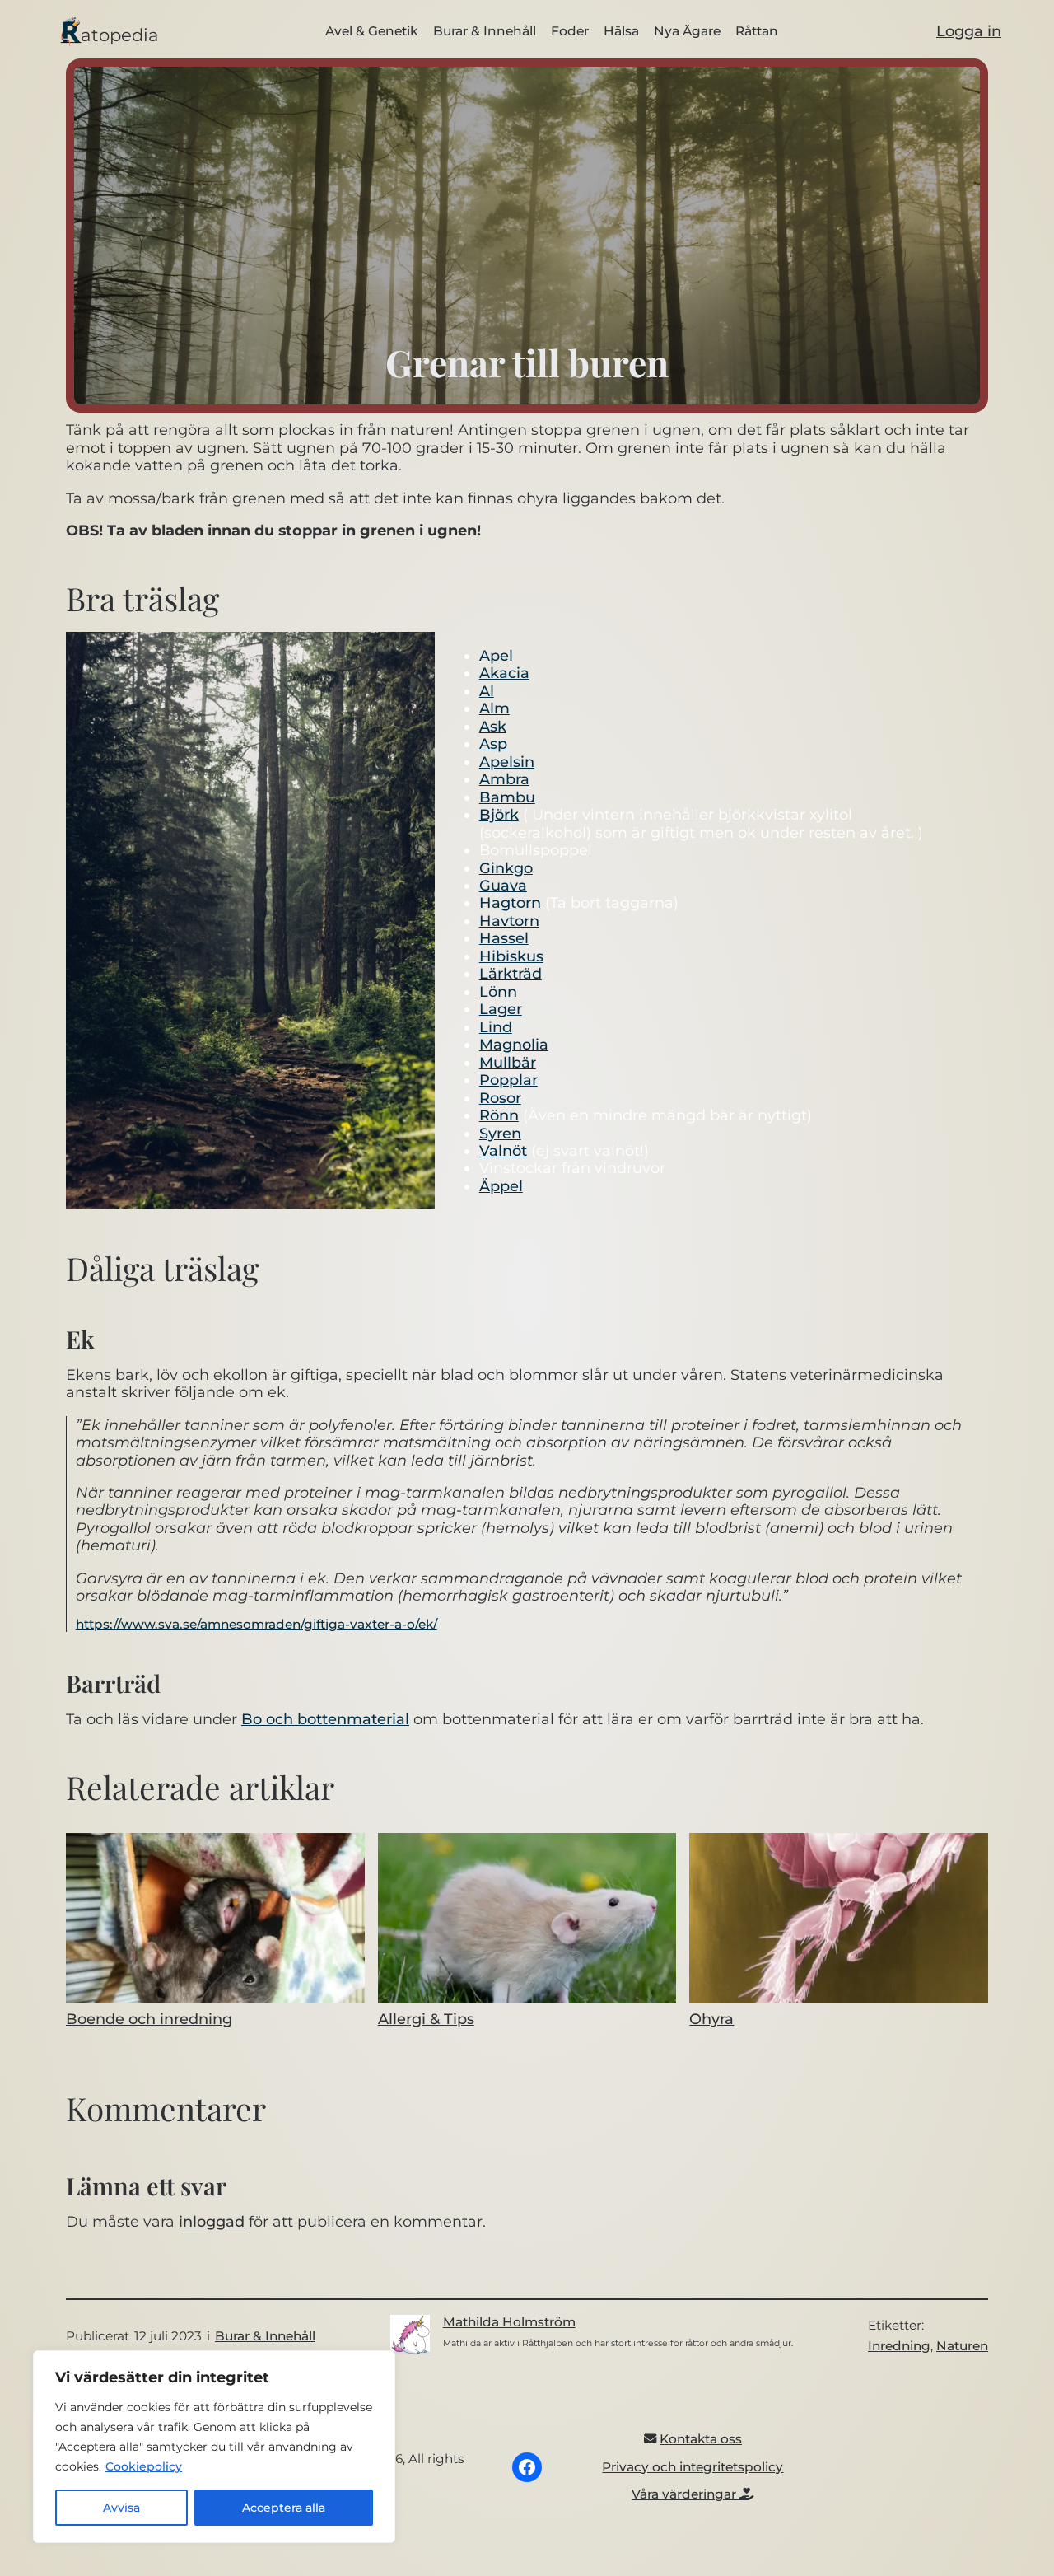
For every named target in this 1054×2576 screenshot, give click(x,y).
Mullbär (508, 1062)
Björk (499, 814)
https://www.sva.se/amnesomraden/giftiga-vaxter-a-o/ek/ (257, 1624)
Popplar (508, 1080)
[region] (214, 2447)
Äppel (501, 1186)
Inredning (899, 2346)
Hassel (504, 938)
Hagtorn (510, 902)
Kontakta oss (701, 2439)
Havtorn (509, 921)
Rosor (500, 1098)
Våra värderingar (686, 2494)
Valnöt (503, 1150)
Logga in (969, 31)
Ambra (504, 779)
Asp (493, 743)
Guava (503, 885)
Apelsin (507, 762)
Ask (493, 726)
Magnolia (514, 1044)
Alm (494, 708)
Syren (500, 1133)
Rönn (499, 1115)
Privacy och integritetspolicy (693, 2467)
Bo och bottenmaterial (325, 1719)
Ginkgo (506, 868)
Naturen (962, 2346)
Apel (496, 655)
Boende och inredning (149, 2019)
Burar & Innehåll (265, 2336)
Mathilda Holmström (509, 2322)
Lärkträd (511, 973)
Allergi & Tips (426, 2019)
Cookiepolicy (144, 2466)
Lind (496, 1027)
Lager (501, 1009)
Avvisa (121, 2508)
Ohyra (711, 2019)
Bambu (507, 797)
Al (487, 691)
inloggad (212, 2221)
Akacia (504, 673)
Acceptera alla (284, 2508)
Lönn (498, 991)
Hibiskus (511, 956)
